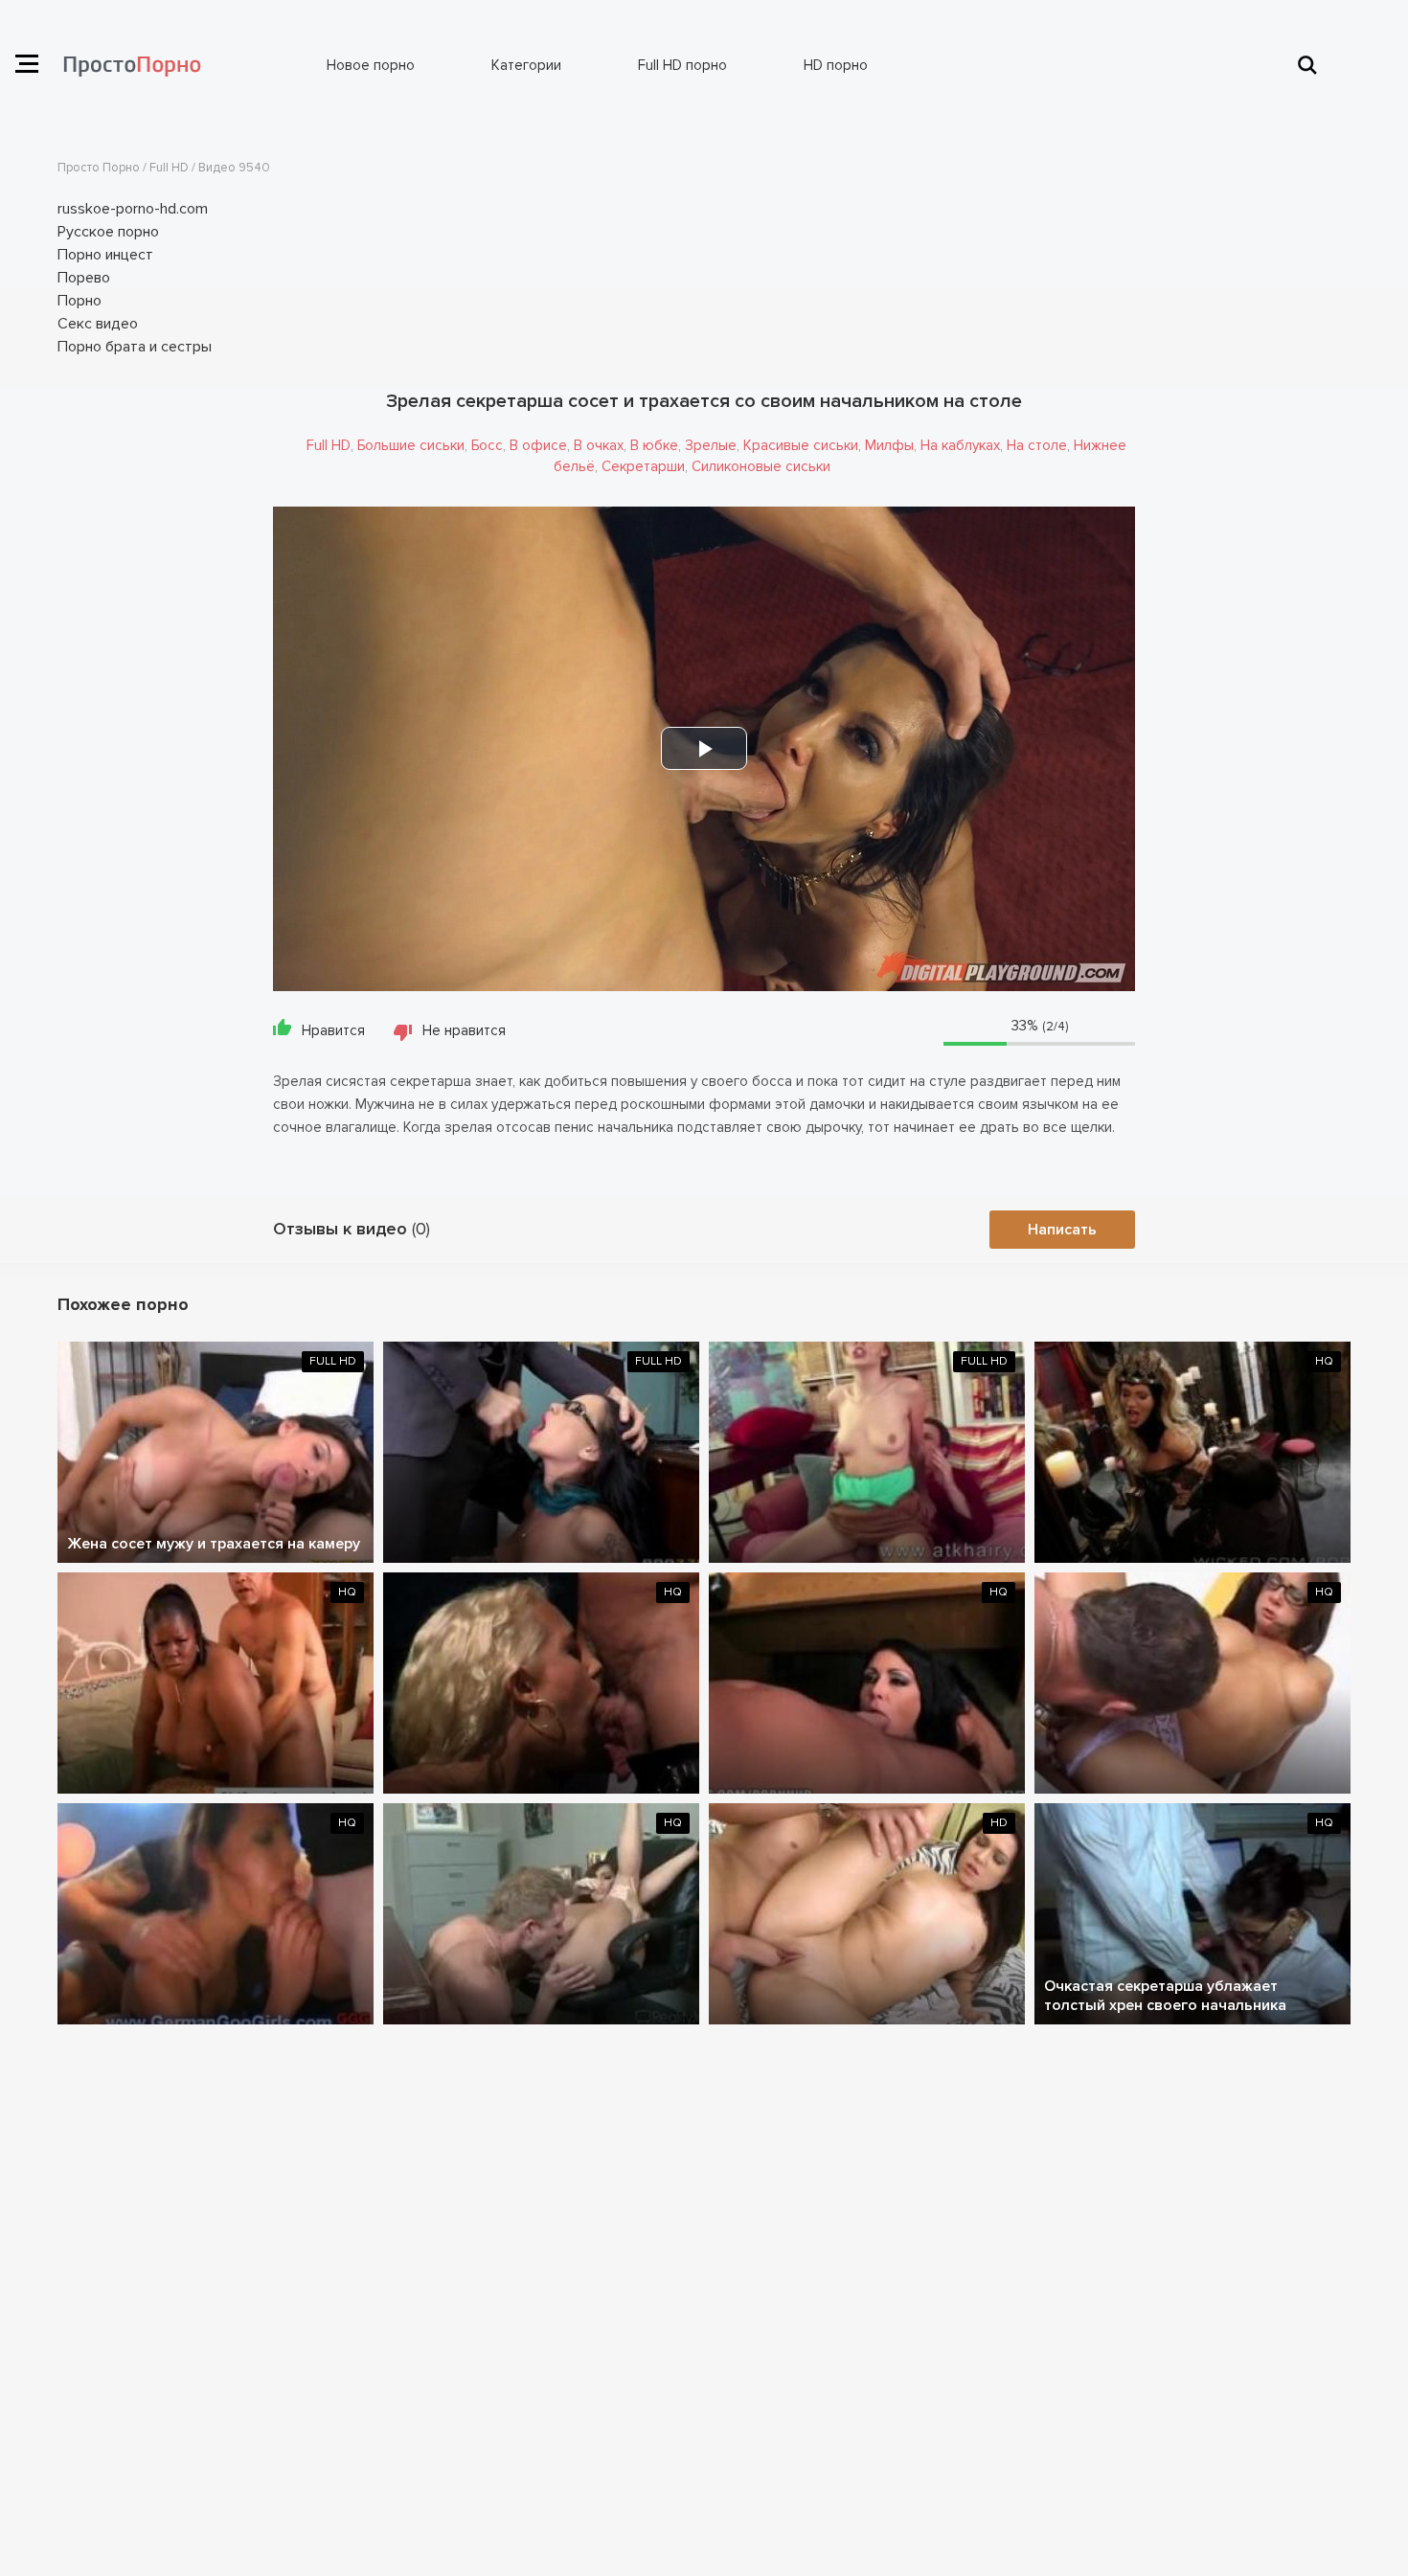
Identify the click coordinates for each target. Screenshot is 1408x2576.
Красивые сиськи (801, 445)
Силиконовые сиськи (761, 466)
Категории (526, 65)
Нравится (333, 1030)
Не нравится (464, 1030)
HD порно (836, 65)
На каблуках (960, 445)
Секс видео (98, 324)
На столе (1037, 445)
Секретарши (643, 466)
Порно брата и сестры (135, 347)
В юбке (654, 445)
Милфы (889, 445)
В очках (599, 445)
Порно (79, 301)
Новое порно (371, 65)
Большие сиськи (411, 445)
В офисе (538, 445)
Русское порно (108, 232)
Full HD (329, 445)
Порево (84, 278)
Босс (487, 445)
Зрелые (711, 445)
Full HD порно (682, 65)
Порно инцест (105, 255)
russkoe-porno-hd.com (133, 209)
